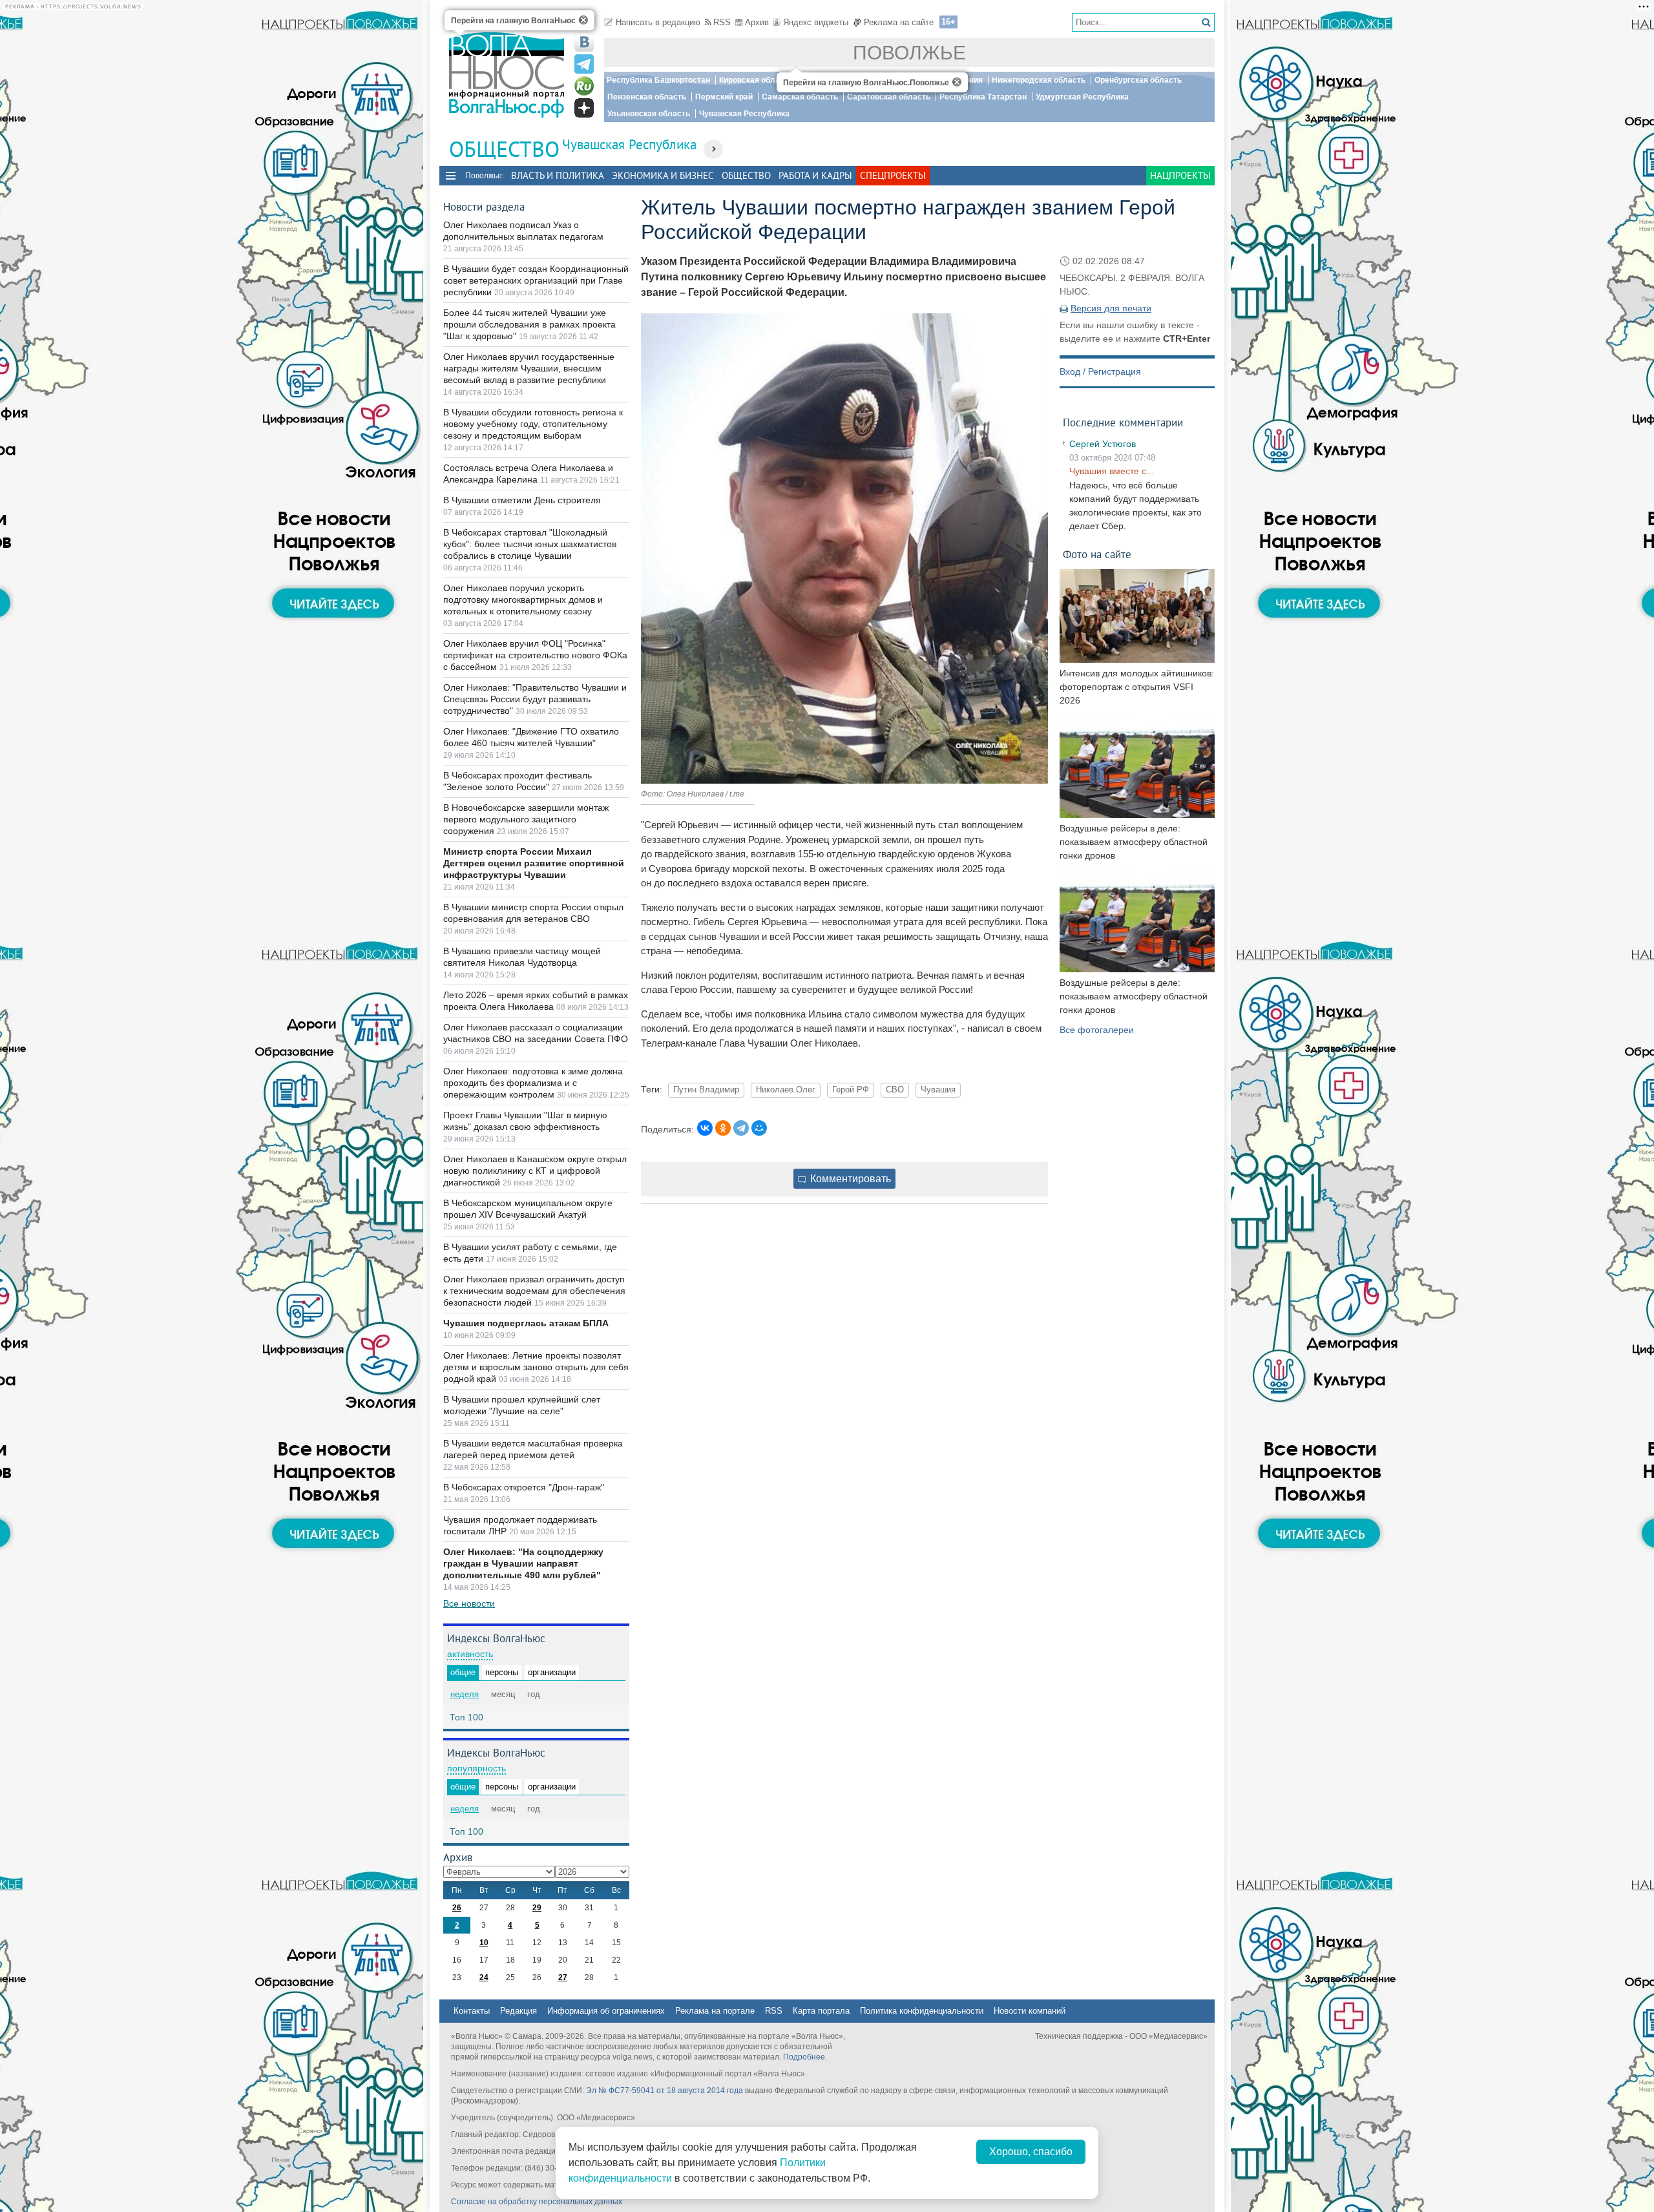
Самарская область (800, 97)
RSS (722, 22)
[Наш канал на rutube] (584, 86)
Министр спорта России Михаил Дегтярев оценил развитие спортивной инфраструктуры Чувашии (534, 863)
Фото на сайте (1097, 554)
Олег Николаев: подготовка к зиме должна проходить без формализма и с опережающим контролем (533, 1083)
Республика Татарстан (983, 97)
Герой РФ (851, 1090)
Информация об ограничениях (606, 2011)
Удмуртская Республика (1082, 97)
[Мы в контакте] (584, 42)
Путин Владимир (706, 1090)
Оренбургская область (1138, 80)
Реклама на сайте (899, 22)
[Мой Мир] (759, 1128)
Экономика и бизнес (663, 175)
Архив (757, 22)
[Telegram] (741, 1128)
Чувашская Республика (744, 114)
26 (457, 1908)
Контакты (472, 2011)
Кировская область (756, 80)
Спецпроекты (893, 175)
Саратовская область (889, 97)
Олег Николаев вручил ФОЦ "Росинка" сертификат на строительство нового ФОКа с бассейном (535, 655)
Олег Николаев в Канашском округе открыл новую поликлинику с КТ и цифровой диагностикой (535, 1171)
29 (537, 1908)
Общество (746, 175)
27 (563, 1977)
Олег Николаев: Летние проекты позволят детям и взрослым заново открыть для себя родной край (536, 1367)
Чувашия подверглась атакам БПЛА (526, 1323)
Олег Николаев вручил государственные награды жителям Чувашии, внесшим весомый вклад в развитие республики (529, 368)
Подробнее (804, 2057)
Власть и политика (558, 175)
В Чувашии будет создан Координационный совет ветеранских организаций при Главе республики (536, 280)
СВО (895, 1090)
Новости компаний (1030, 2011)
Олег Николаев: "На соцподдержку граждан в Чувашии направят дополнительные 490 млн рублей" (523, 1563)
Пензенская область (647, 97)
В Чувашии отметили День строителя (522, 500)
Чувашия (938, 1090)
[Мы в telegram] (584, 64)
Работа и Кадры (815, 175)
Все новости (469, 1603)
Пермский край (724, 97)
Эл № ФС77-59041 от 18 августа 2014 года (665, 2091)
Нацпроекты (1180, 175)
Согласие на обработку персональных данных (537, 2202)
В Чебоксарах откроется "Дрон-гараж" (524, 1487)
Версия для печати (1111, 308)
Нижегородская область (1039, 80)
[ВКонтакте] (705, 1128)
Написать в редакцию (658, 22)
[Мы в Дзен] (584, 108)
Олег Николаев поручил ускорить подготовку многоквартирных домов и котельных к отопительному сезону (523, 600)
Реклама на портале (715, 2011)
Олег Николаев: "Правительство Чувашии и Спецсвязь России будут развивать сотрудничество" (535, 699)
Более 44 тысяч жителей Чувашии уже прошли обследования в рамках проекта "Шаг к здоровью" (529, 324)
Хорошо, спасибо (1031, 2152)
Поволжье (909, 53)
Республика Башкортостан (658, 80)
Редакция (518, 2011)
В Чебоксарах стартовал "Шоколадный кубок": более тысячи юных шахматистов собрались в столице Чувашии (530, 544)
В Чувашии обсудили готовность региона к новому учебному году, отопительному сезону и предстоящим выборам (533, 424)
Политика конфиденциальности (922, 2011)
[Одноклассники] (723, 1128)
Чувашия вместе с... (1112, 471)
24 (484, 1977)
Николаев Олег (786, 1090)
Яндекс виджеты (816, 22)
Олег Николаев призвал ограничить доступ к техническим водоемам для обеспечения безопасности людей (534, 1291)
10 (484, 1943)
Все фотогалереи (1097, 1030)
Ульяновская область (649, 114)
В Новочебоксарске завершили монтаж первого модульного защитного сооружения (526, 819)
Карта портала (821, 2011)
